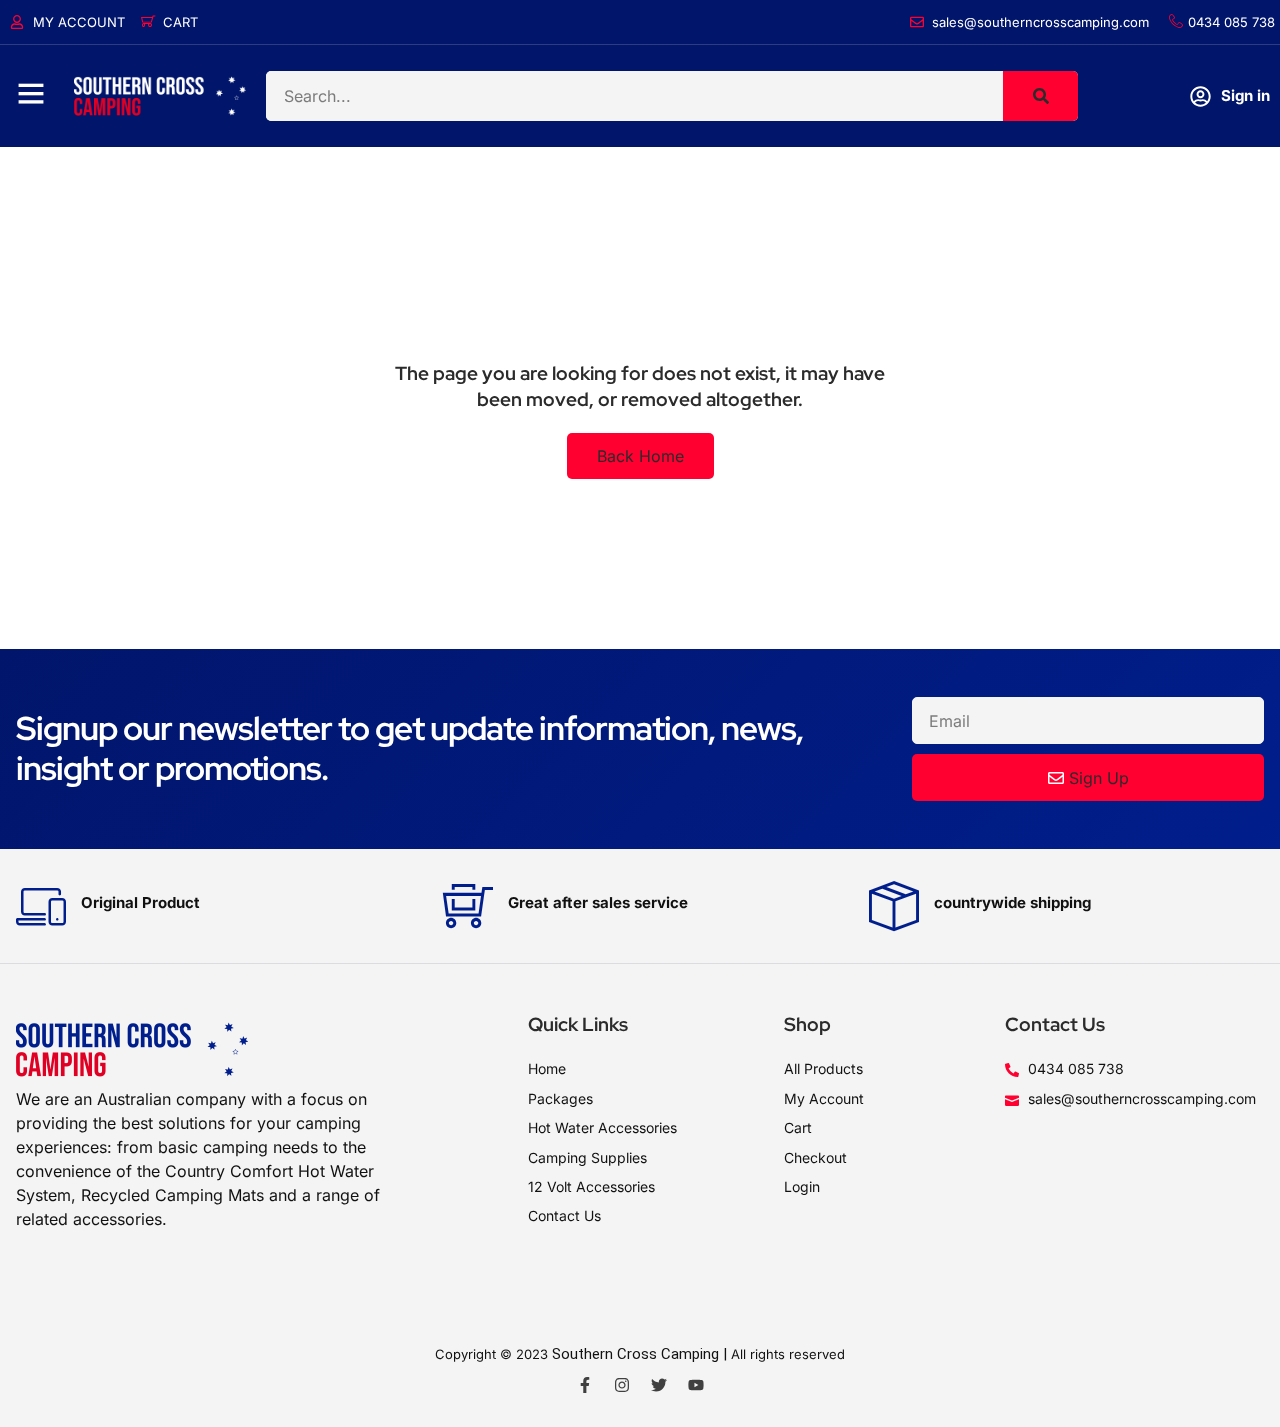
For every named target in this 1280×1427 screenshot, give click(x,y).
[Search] (1040, 96)
